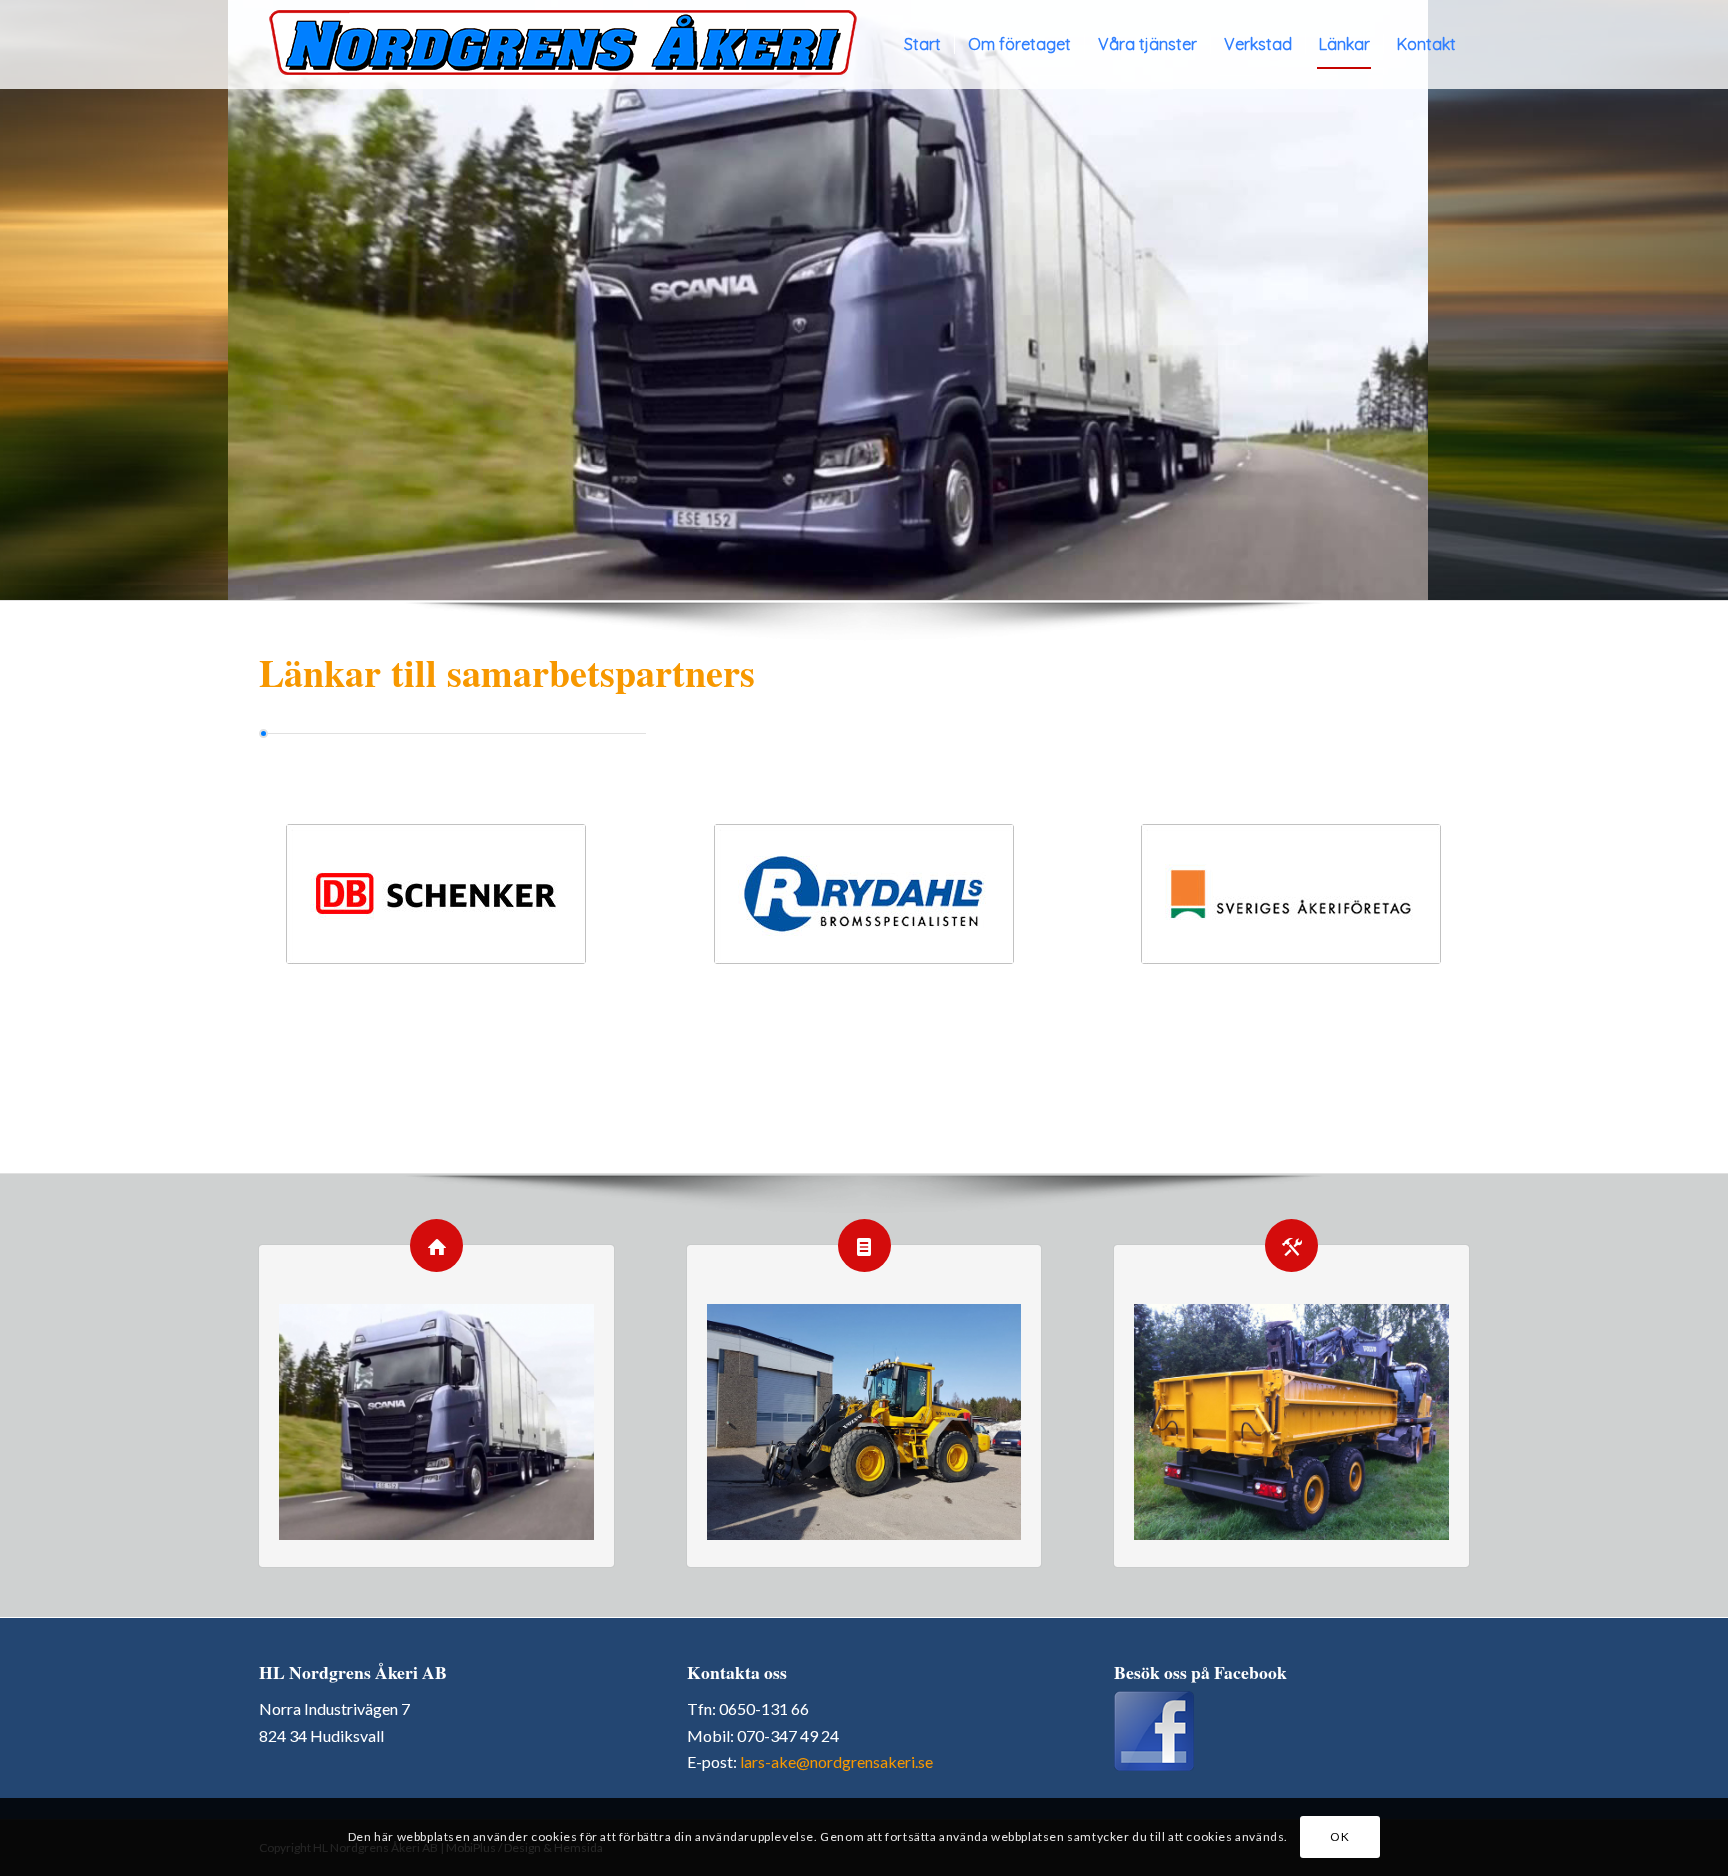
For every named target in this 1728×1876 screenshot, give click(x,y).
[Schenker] (436, 894)
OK (1339, 1836)
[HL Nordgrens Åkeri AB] (563, 44)
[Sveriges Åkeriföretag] (1291, 894)
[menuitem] (922, 44)
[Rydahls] (864, 894)
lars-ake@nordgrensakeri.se (836, 1761)
